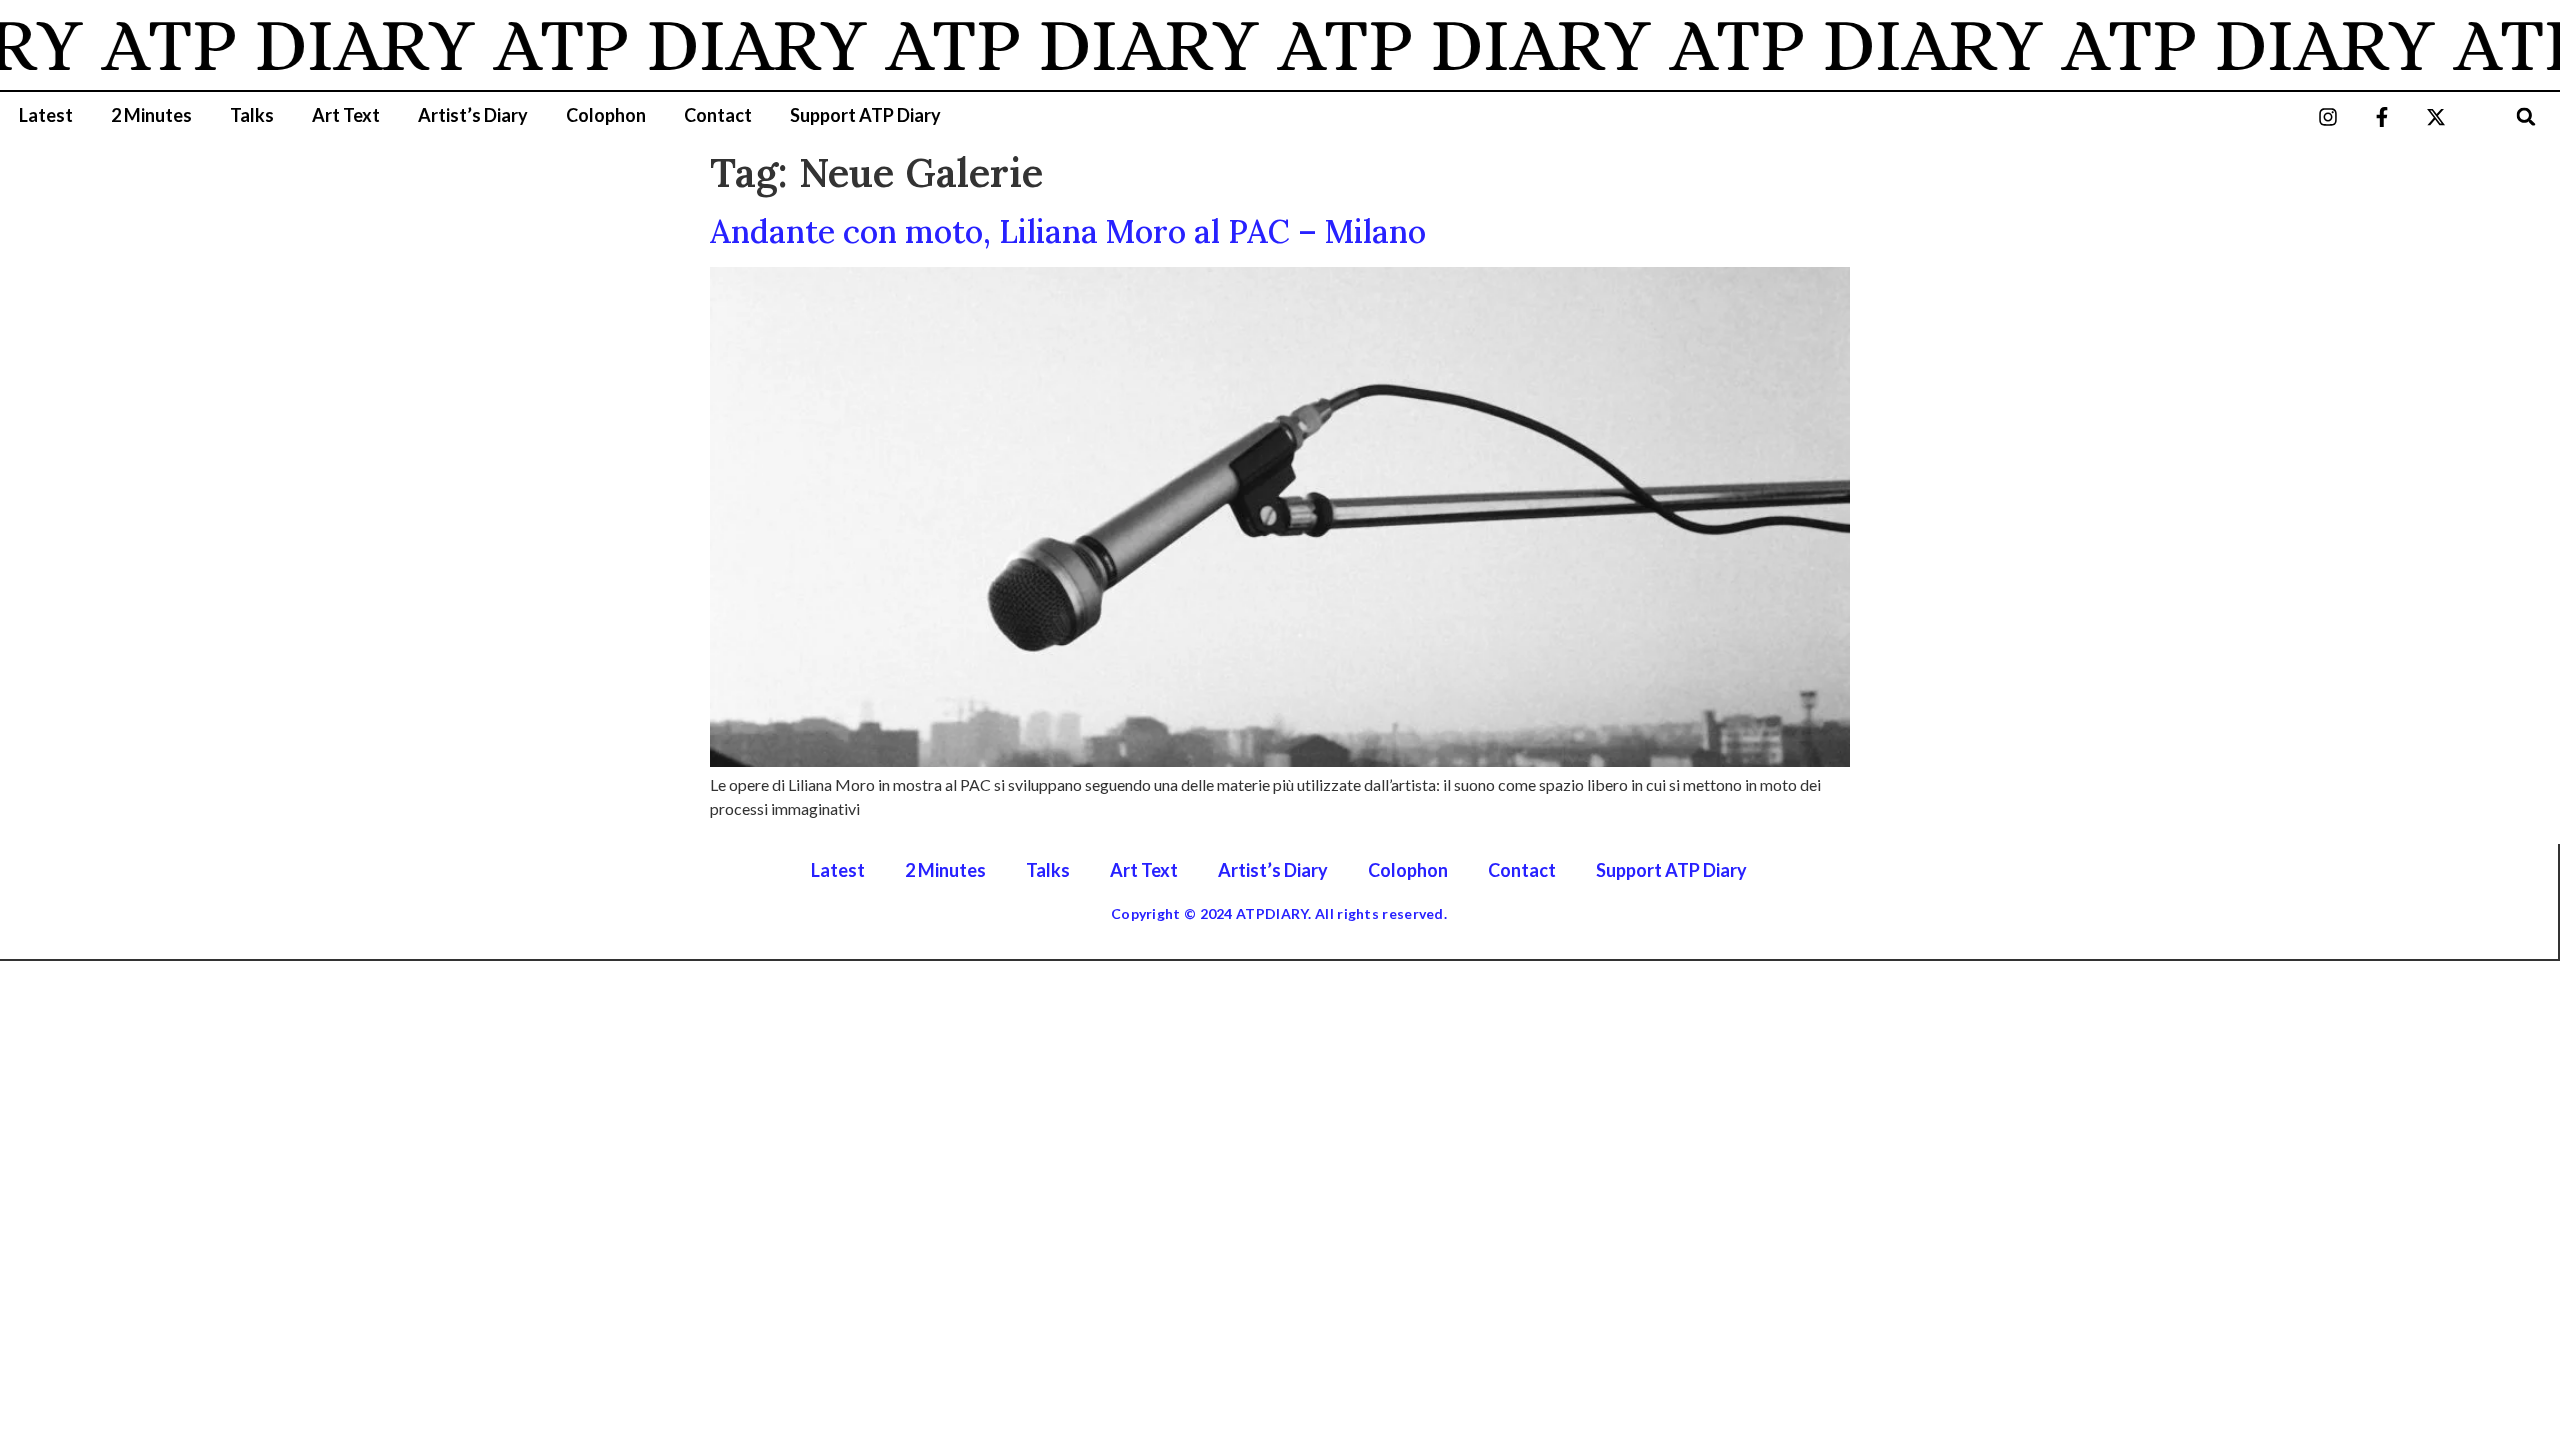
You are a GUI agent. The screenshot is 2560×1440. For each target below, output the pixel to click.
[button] (2525, 116)
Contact (718, 115)
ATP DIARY (260, 45)
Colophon (606, 115)
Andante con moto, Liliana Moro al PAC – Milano (1068, 231)
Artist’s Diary (473, 115)
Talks (252, 115)
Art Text (346, 115)
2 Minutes (151, 115)
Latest (46, 115)
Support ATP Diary (865, 115)
